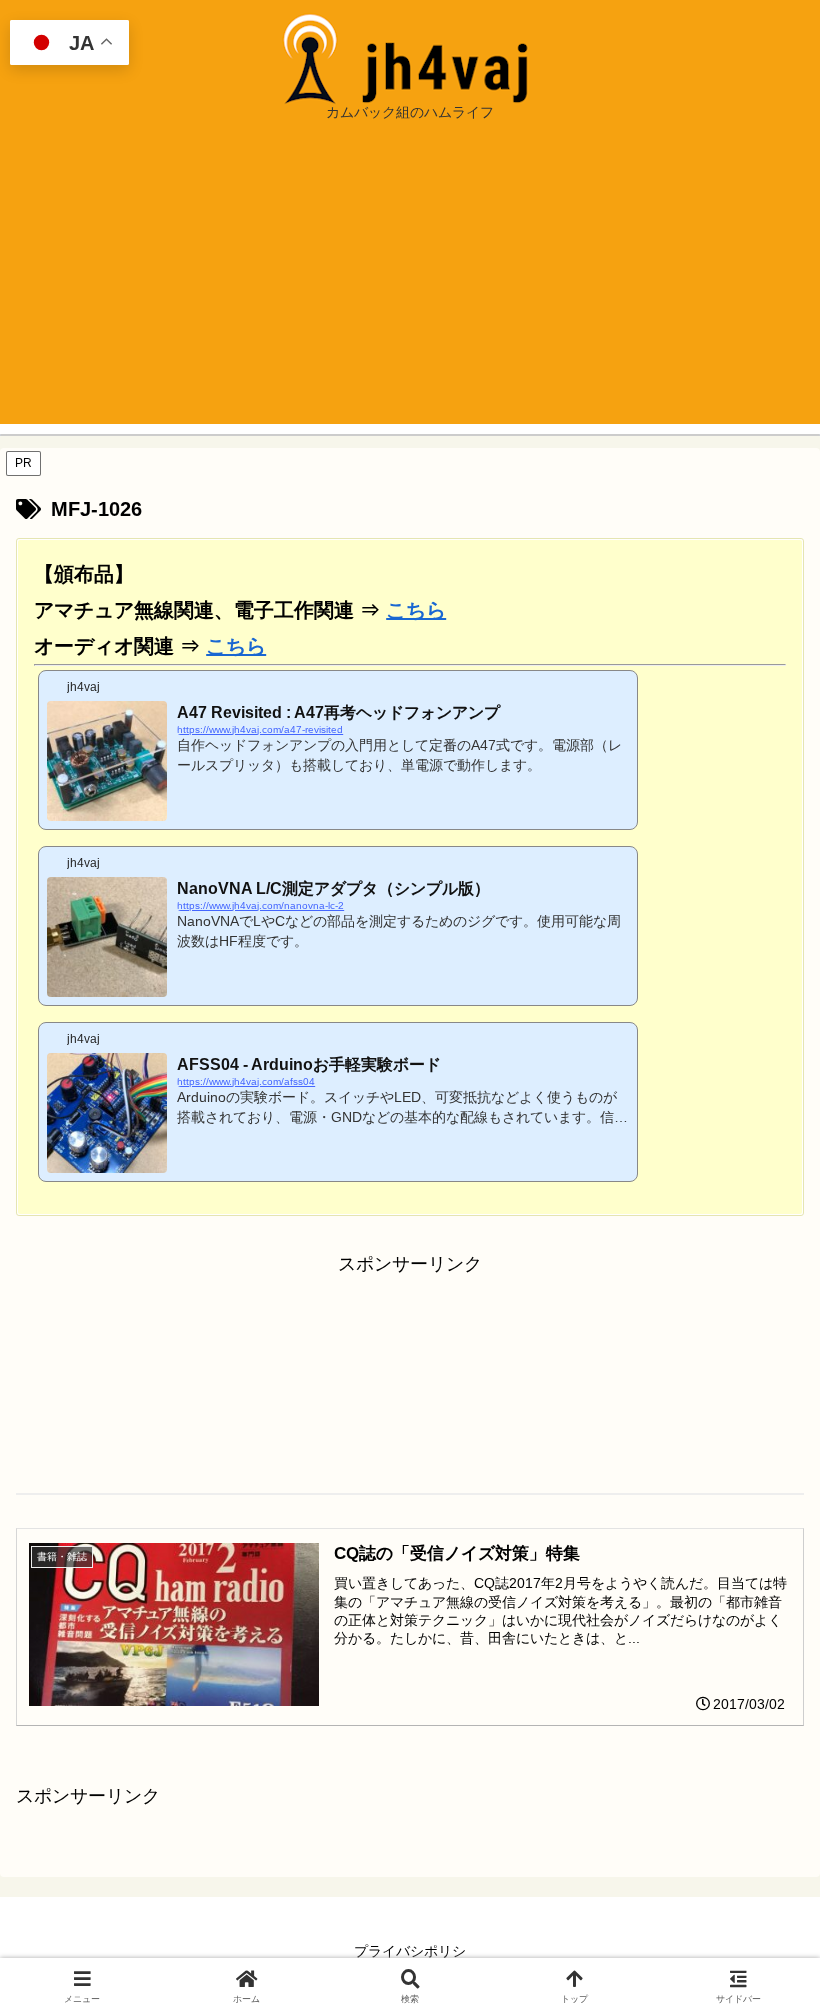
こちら (416, 610)
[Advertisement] (410, 284)
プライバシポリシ (410, 1951)
